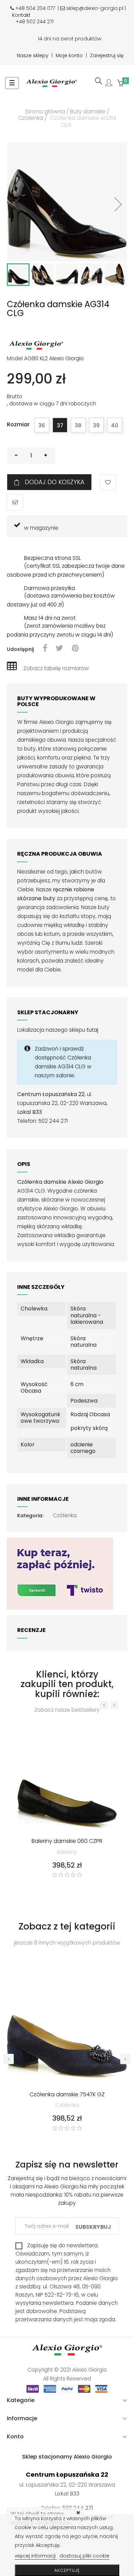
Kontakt (21, 15)
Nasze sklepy (33, 55)
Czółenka (65, 1515)
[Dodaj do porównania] (15, 502)
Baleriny (67, 1852)
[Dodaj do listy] (108, 482)
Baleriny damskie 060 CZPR (67, 1842)
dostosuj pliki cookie (84, 2556)
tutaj (92, 1030)
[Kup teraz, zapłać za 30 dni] (60, 1573)
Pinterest (75, 649)
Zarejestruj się (107, 55)
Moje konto (69, 55)
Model (15, 359)
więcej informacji (36, 2556)
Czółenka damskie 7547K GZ (67, 2095)
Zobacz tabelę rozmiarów (56, 668)
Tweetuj (59, 649)
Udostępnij (45, 649)
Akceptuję (67, 2570)
